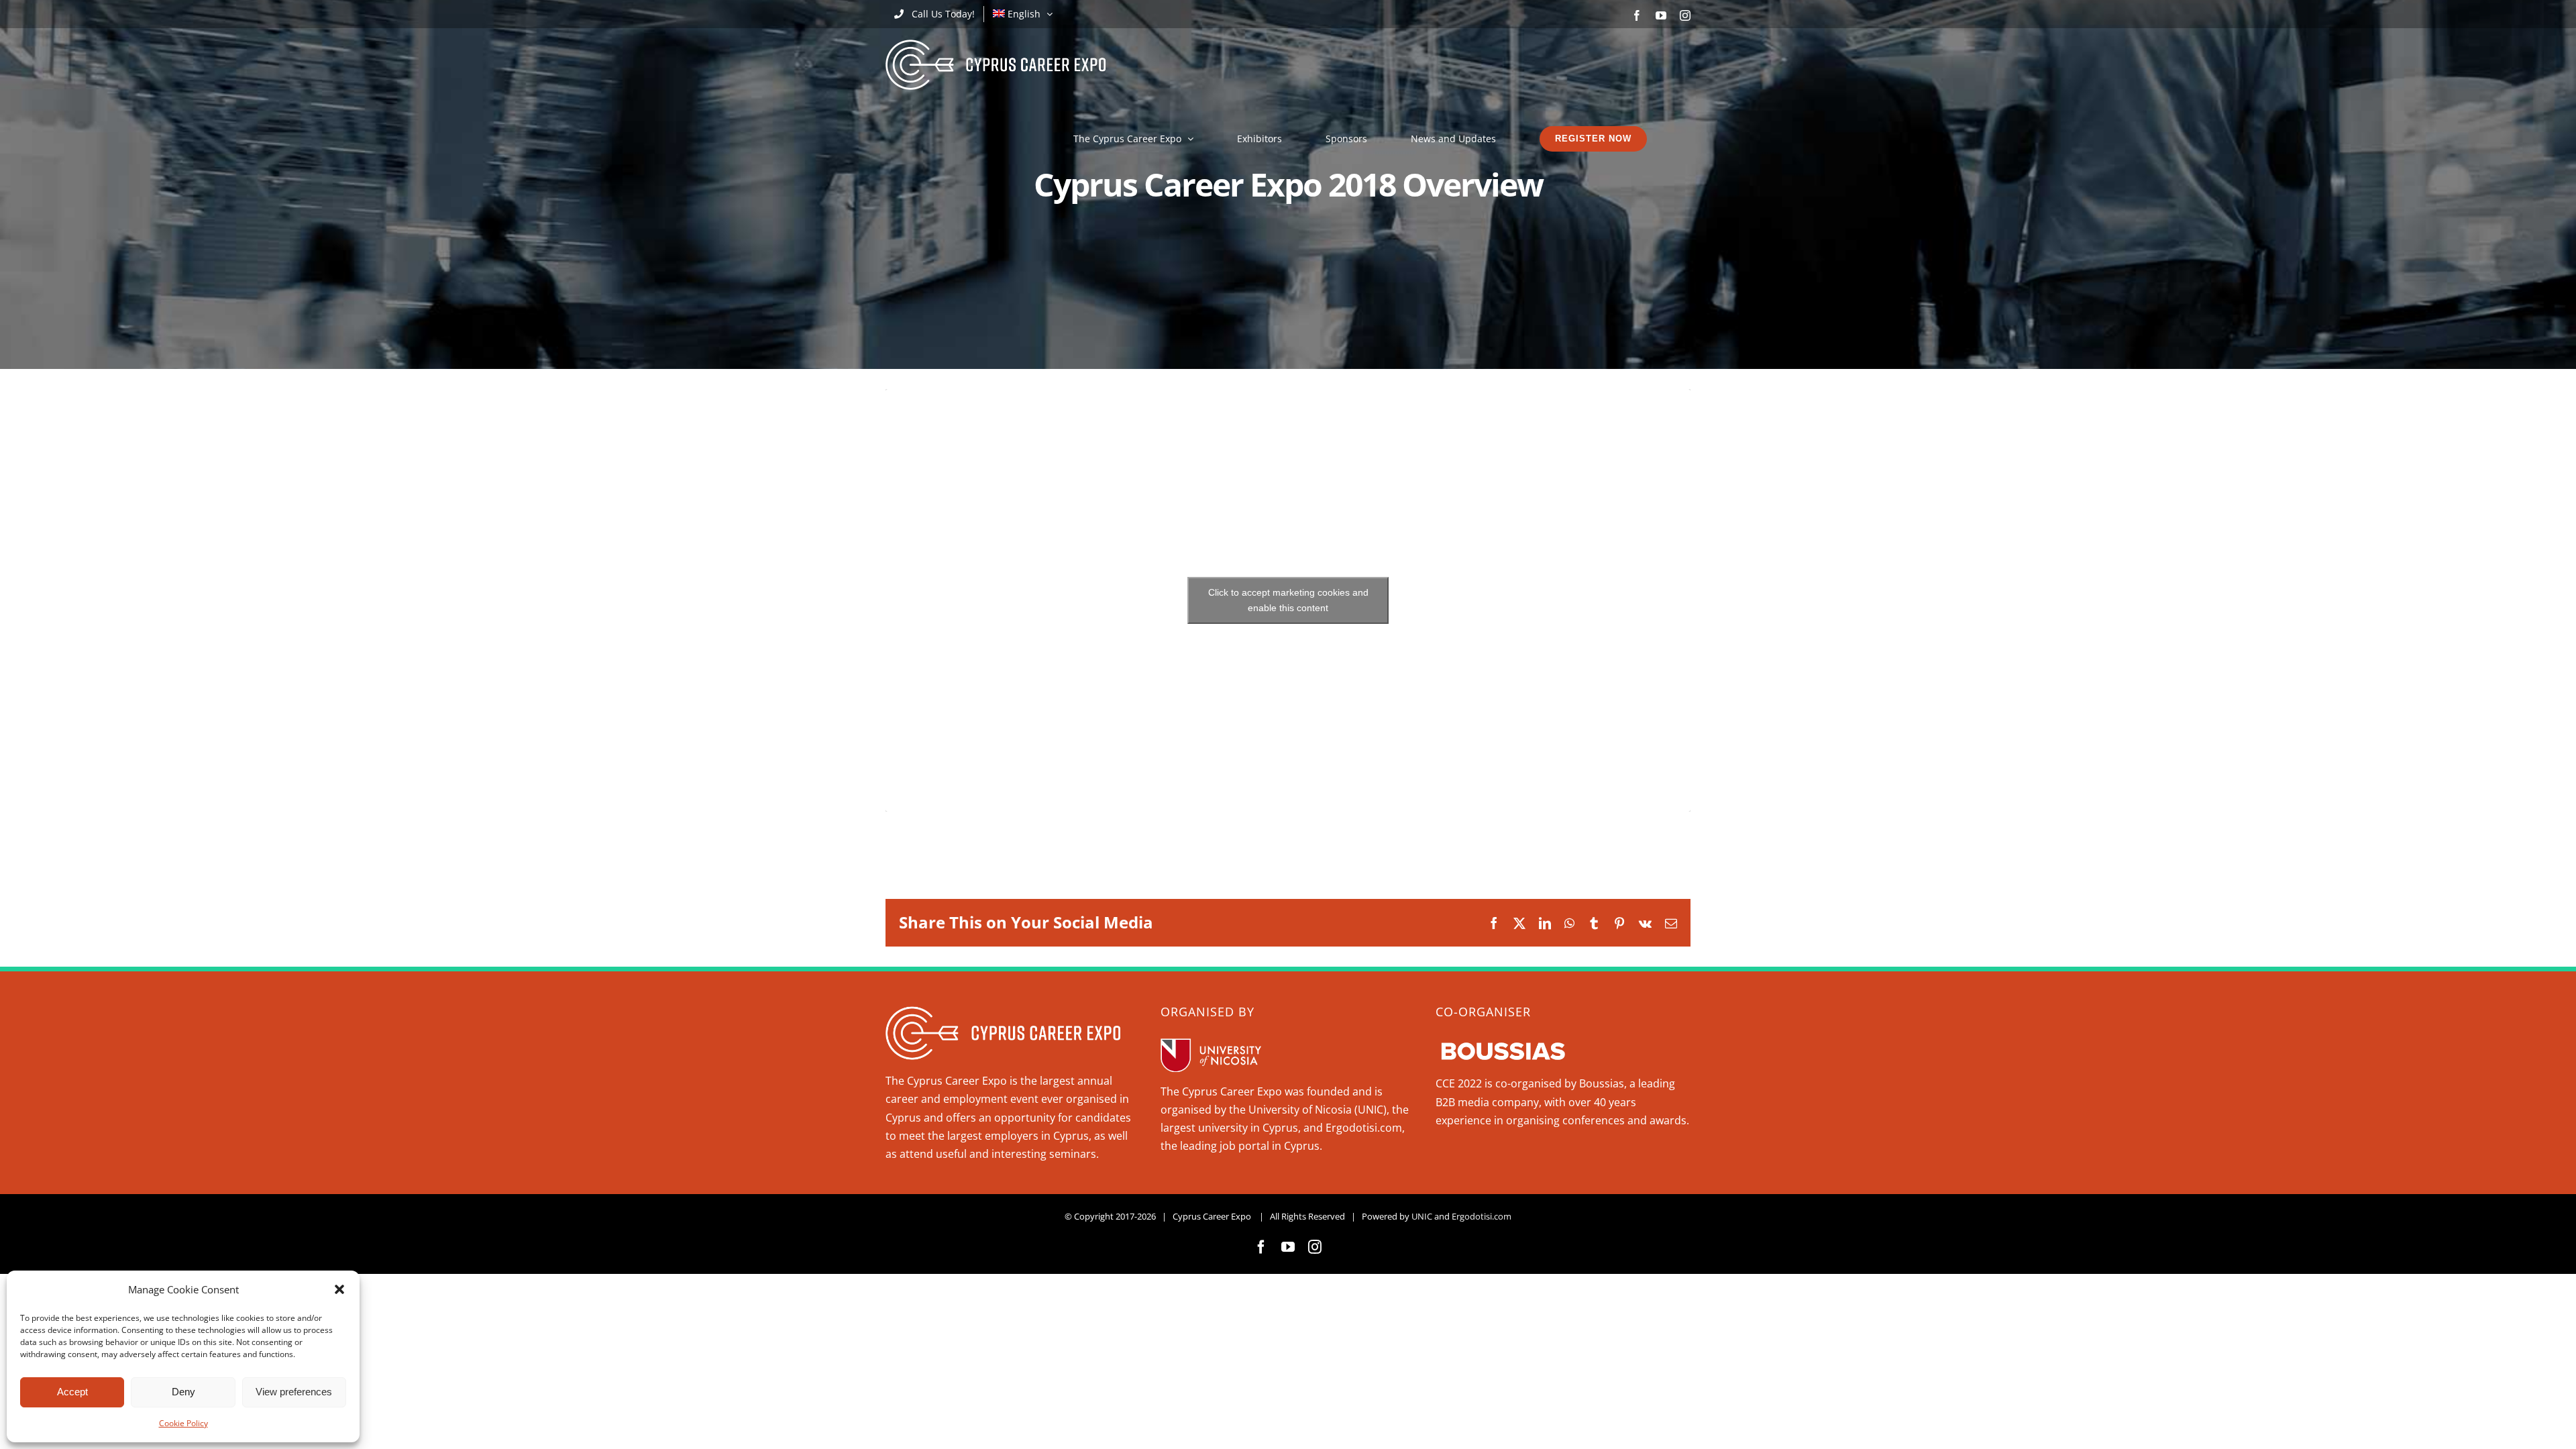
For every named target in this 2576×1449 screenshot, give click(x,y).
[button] (339, 1289)
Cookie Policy (183, 1423)
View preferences (294, 1392)
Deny (183, 1392)
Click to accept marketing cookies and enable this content (1288, 600)
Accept (72, 1392)
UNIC (1422, 1216)
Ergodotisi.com (1482, 1216)
